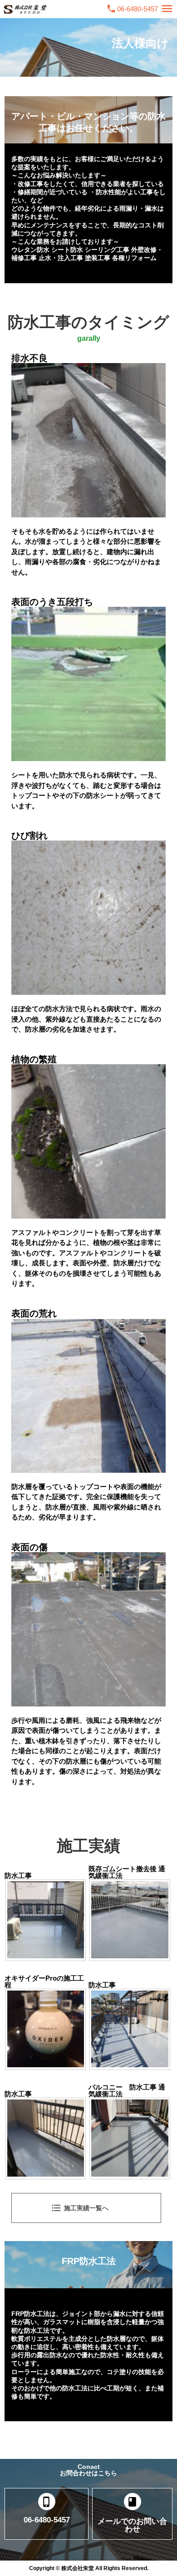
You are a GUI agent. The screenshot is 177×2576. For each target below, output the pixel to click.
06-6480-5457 (138, 9)
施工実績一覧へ (80, 2208)
